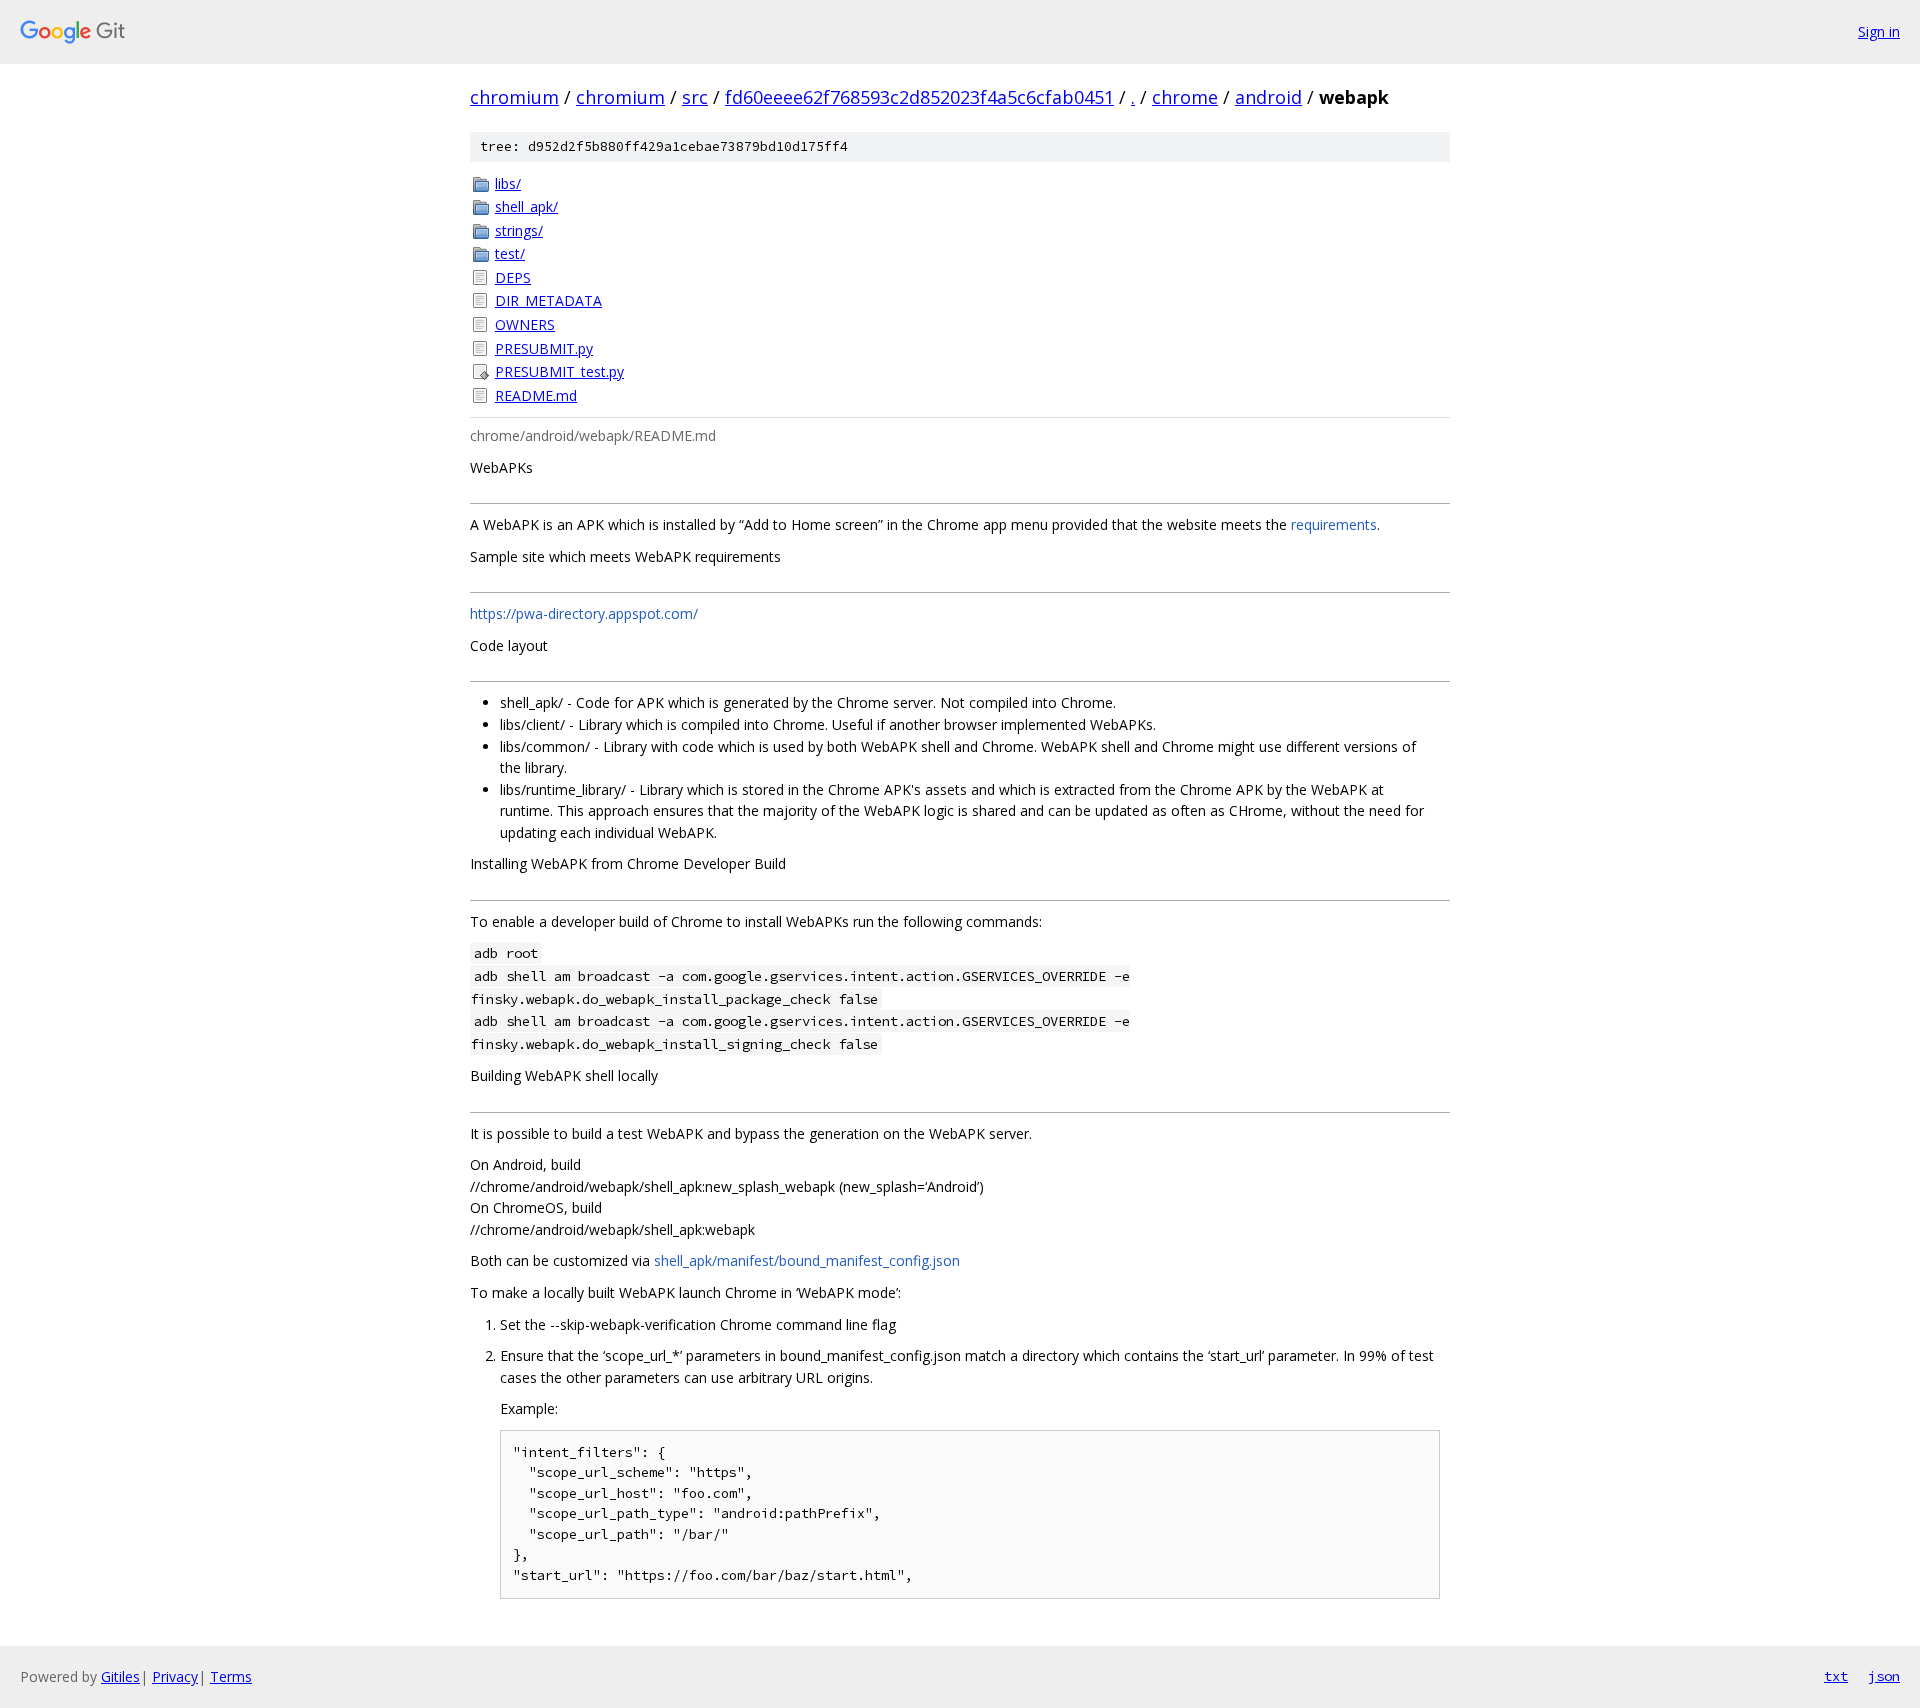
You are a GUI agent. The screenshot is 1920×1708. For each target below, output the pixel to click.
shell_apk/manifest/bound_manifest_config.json (807, 1260)
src (695, 97)
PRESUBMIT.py (544, 348)
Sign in (1879, 31)
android (1268, 97)
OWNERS (525, 324)
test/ (510, 253)
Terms (231, 1676)
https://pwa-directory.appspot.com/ (584, 613)
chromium (514, 97)
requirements (1334, 524)
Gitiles (120, 1676)
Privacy (175, 1676)
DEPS (513, 277)
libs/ (508, 183)
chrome (1185, 97)
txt (1836, 1676)
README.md (536, 395)
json (1884, 1676)
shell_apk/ (526, 206)
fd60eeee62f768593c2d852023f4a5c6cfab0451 (919, 97)
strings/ (519, 230)
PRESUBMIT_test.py (559, 371)
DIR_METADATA (548, 300)
